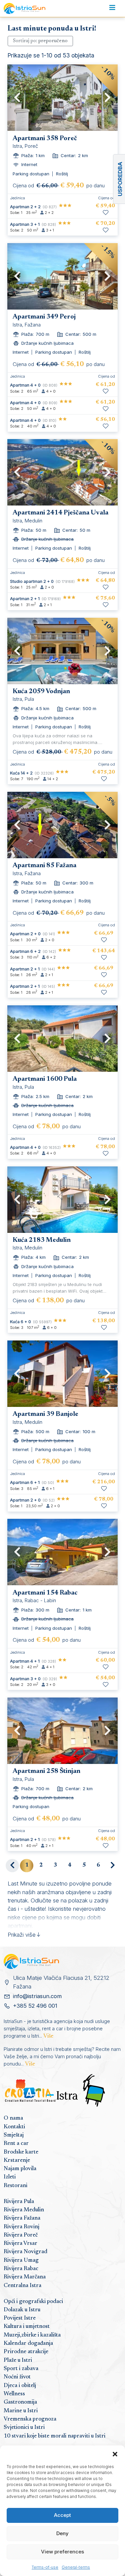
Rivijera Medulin (24, 2210)
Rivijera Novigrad (25, 2252)
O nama (13, 2118)
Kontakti (14, 2127)
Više (48, 2036)
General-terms (76, 2567)
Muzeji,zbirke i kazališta (32, 2335)
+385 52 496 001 (35, 2006)
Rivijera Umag (21, 2260)
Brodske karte (21, 2152)
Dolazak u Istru (22, 2310)
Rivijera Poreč (21, 2235)
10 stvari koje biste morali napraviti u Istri (54, 2436)
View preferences (62, 2552)
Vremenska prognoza (30, 2419)
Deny (62, 2533)
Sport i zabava (21, 2369)
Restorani (15, 2186)
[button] (115, 2454)
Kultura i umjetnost (27, 2327)
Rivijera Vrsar (20, 2244)
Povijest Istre (20, 2318)
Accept (62, 2515)
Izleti (10, 2177)
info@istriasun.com (37, 1996)
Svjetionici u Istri (24, 2428)
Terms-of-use (45, 2567)
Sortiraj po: (40, 41)
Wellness (14, 2394)
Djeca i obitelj (20, 2386)
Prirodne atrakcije (26, 2352)
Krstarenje (17, 2161)
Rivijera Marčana (25, 2277)
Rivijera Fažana (22, 2218)
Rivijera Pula (19, 2202)
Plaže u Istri (18, 2360)
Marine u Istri (21, 2411)
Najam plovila (20, 2169)
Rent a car (16, 2144)
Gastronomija (20, 2402)
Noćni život (17, 2377)
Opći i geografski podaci (33, 2302)
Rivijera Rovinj (21, 2227)
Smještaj (14, 2135)
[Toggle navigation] (112, 9)
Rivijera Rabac (21, 2269)
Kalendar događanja (28, 2344)
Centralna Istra (22, 2286)
